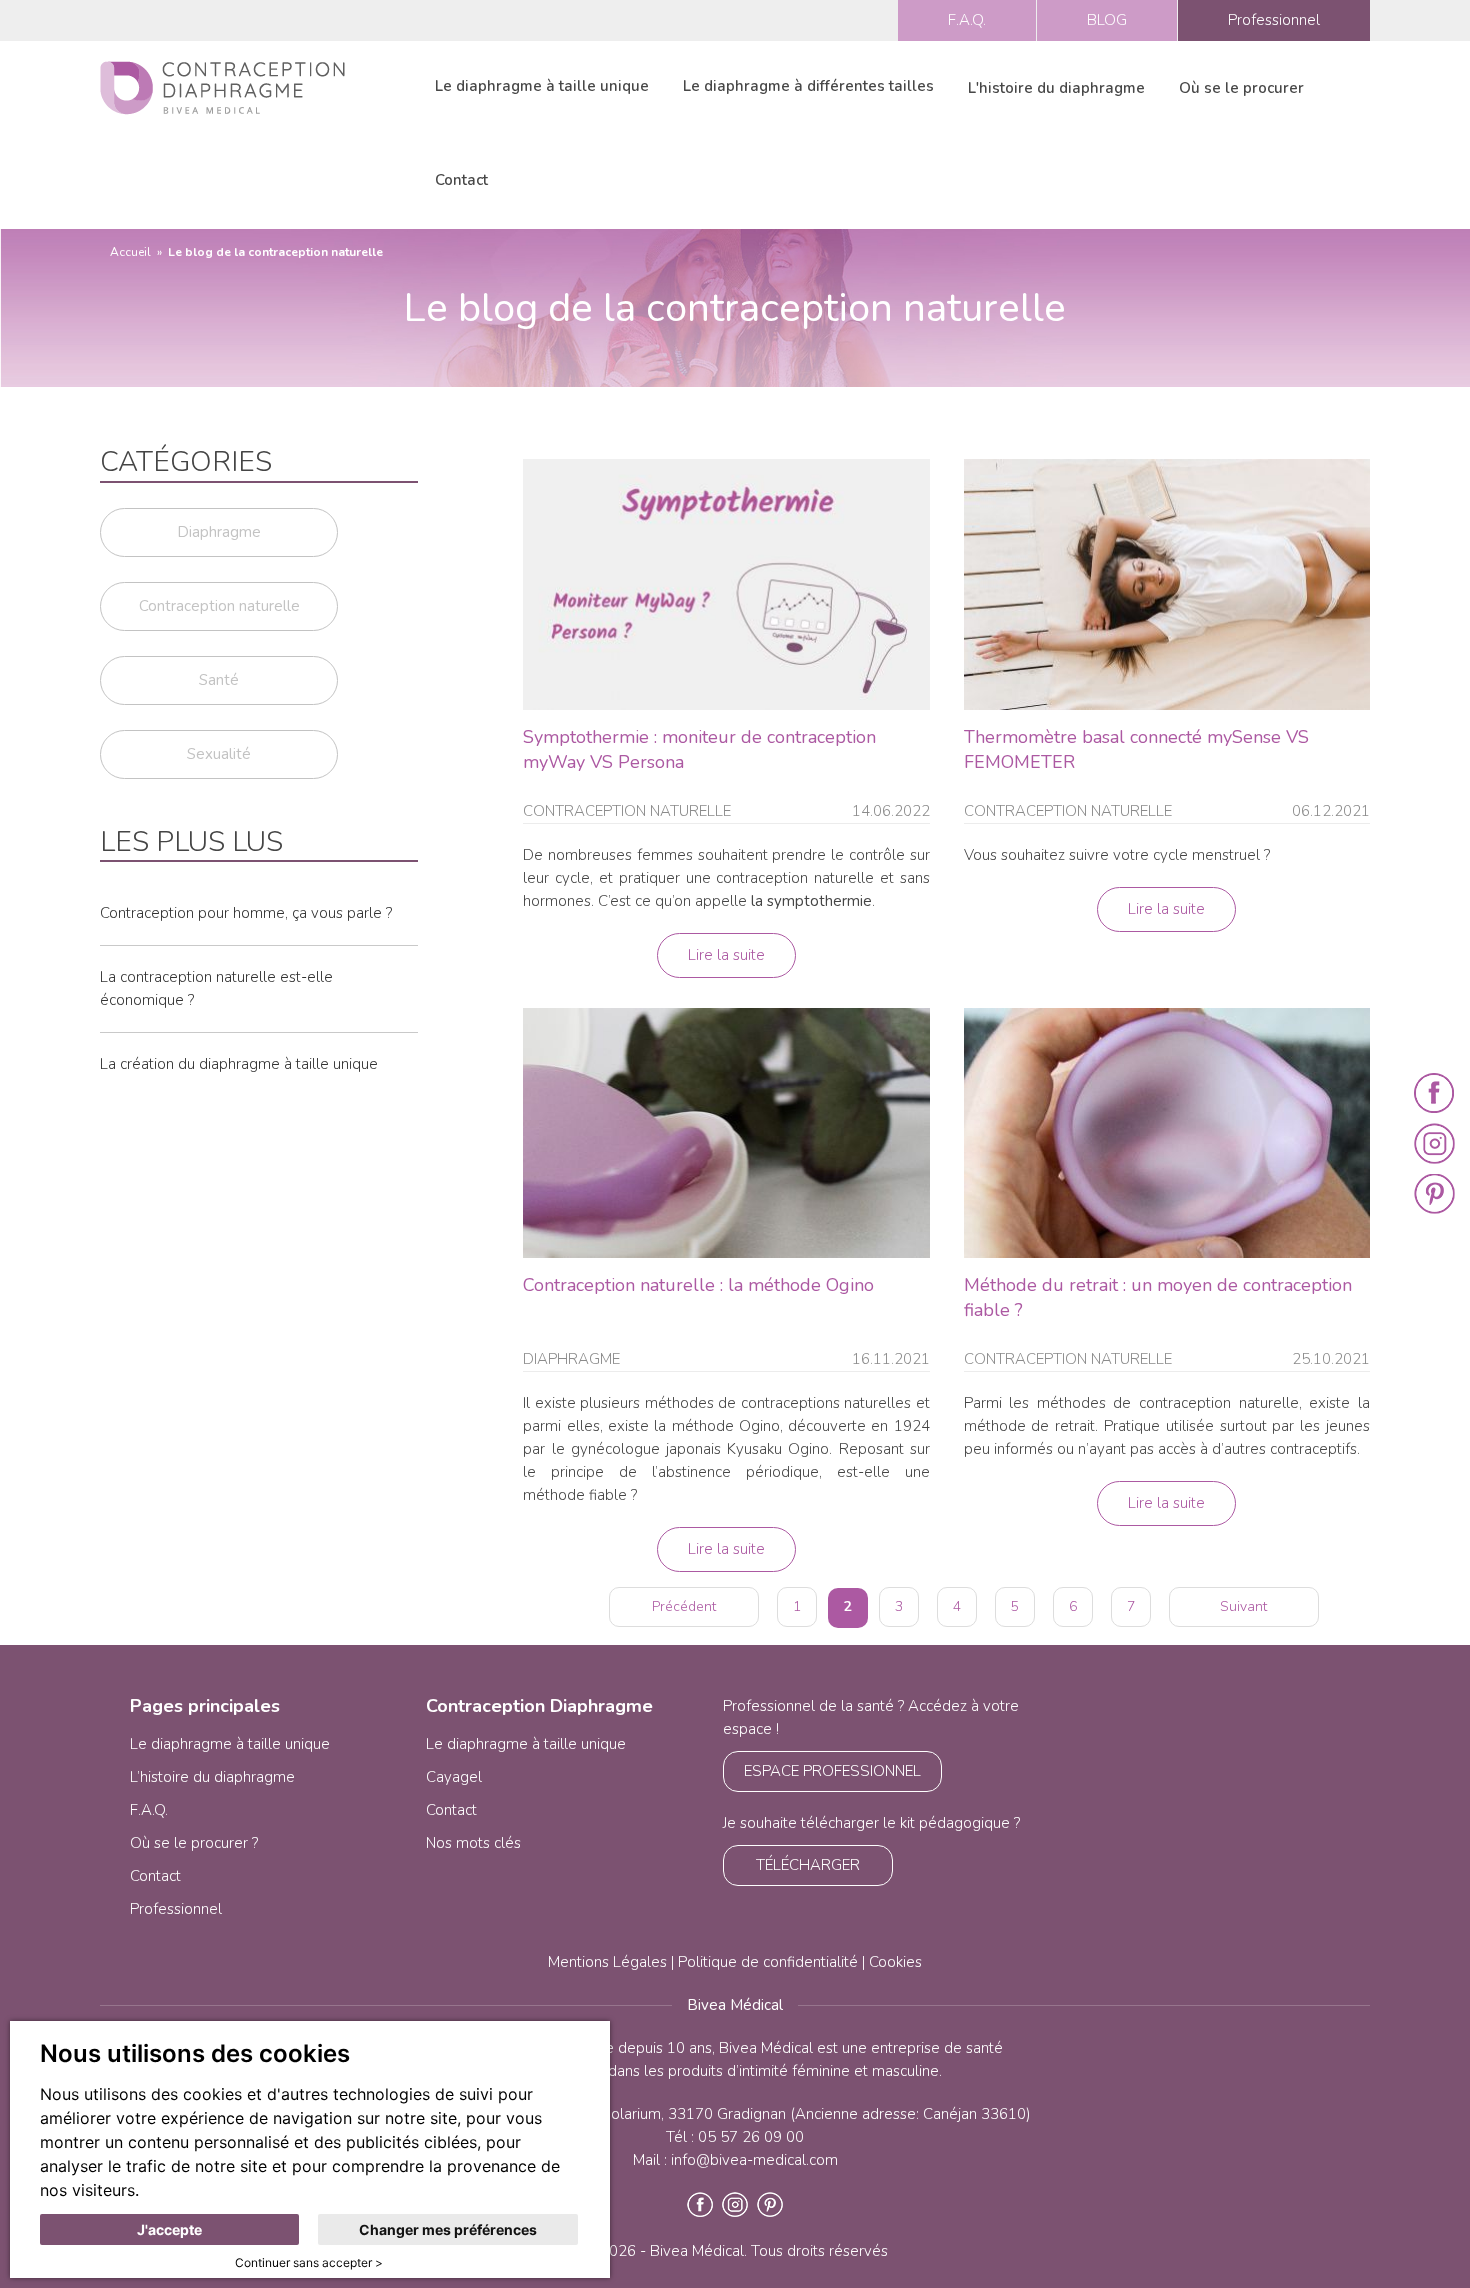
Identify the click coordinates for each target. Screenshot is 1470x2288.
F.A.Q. (967, 20)
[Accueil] (222, 87)
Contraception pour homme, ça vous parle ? (246, 913)
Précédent (684, 1606)
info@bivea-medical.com (754, 2160)
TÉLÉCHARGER (808, 1865)
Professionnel (1274, 20)
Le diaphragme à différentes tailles (808, 86)
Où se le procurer (1241, 88)
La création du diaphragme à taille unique (239, 1064)
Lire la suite (726, 955)
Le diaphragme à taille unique (542, 86)
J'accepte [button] (169, 2229)
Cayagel (454, 1777)
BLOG (1107, 20)
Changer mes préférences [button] (448, 2229)
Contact (461, 180)
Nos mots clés (473, 1843)
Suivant (1243, 1606)
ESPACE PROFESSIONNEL (832, 1771)
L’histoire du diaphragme (212, 1777)
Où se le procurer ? (194, 1843)
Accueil (130, 252)
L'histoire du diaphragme (1056, 88)
